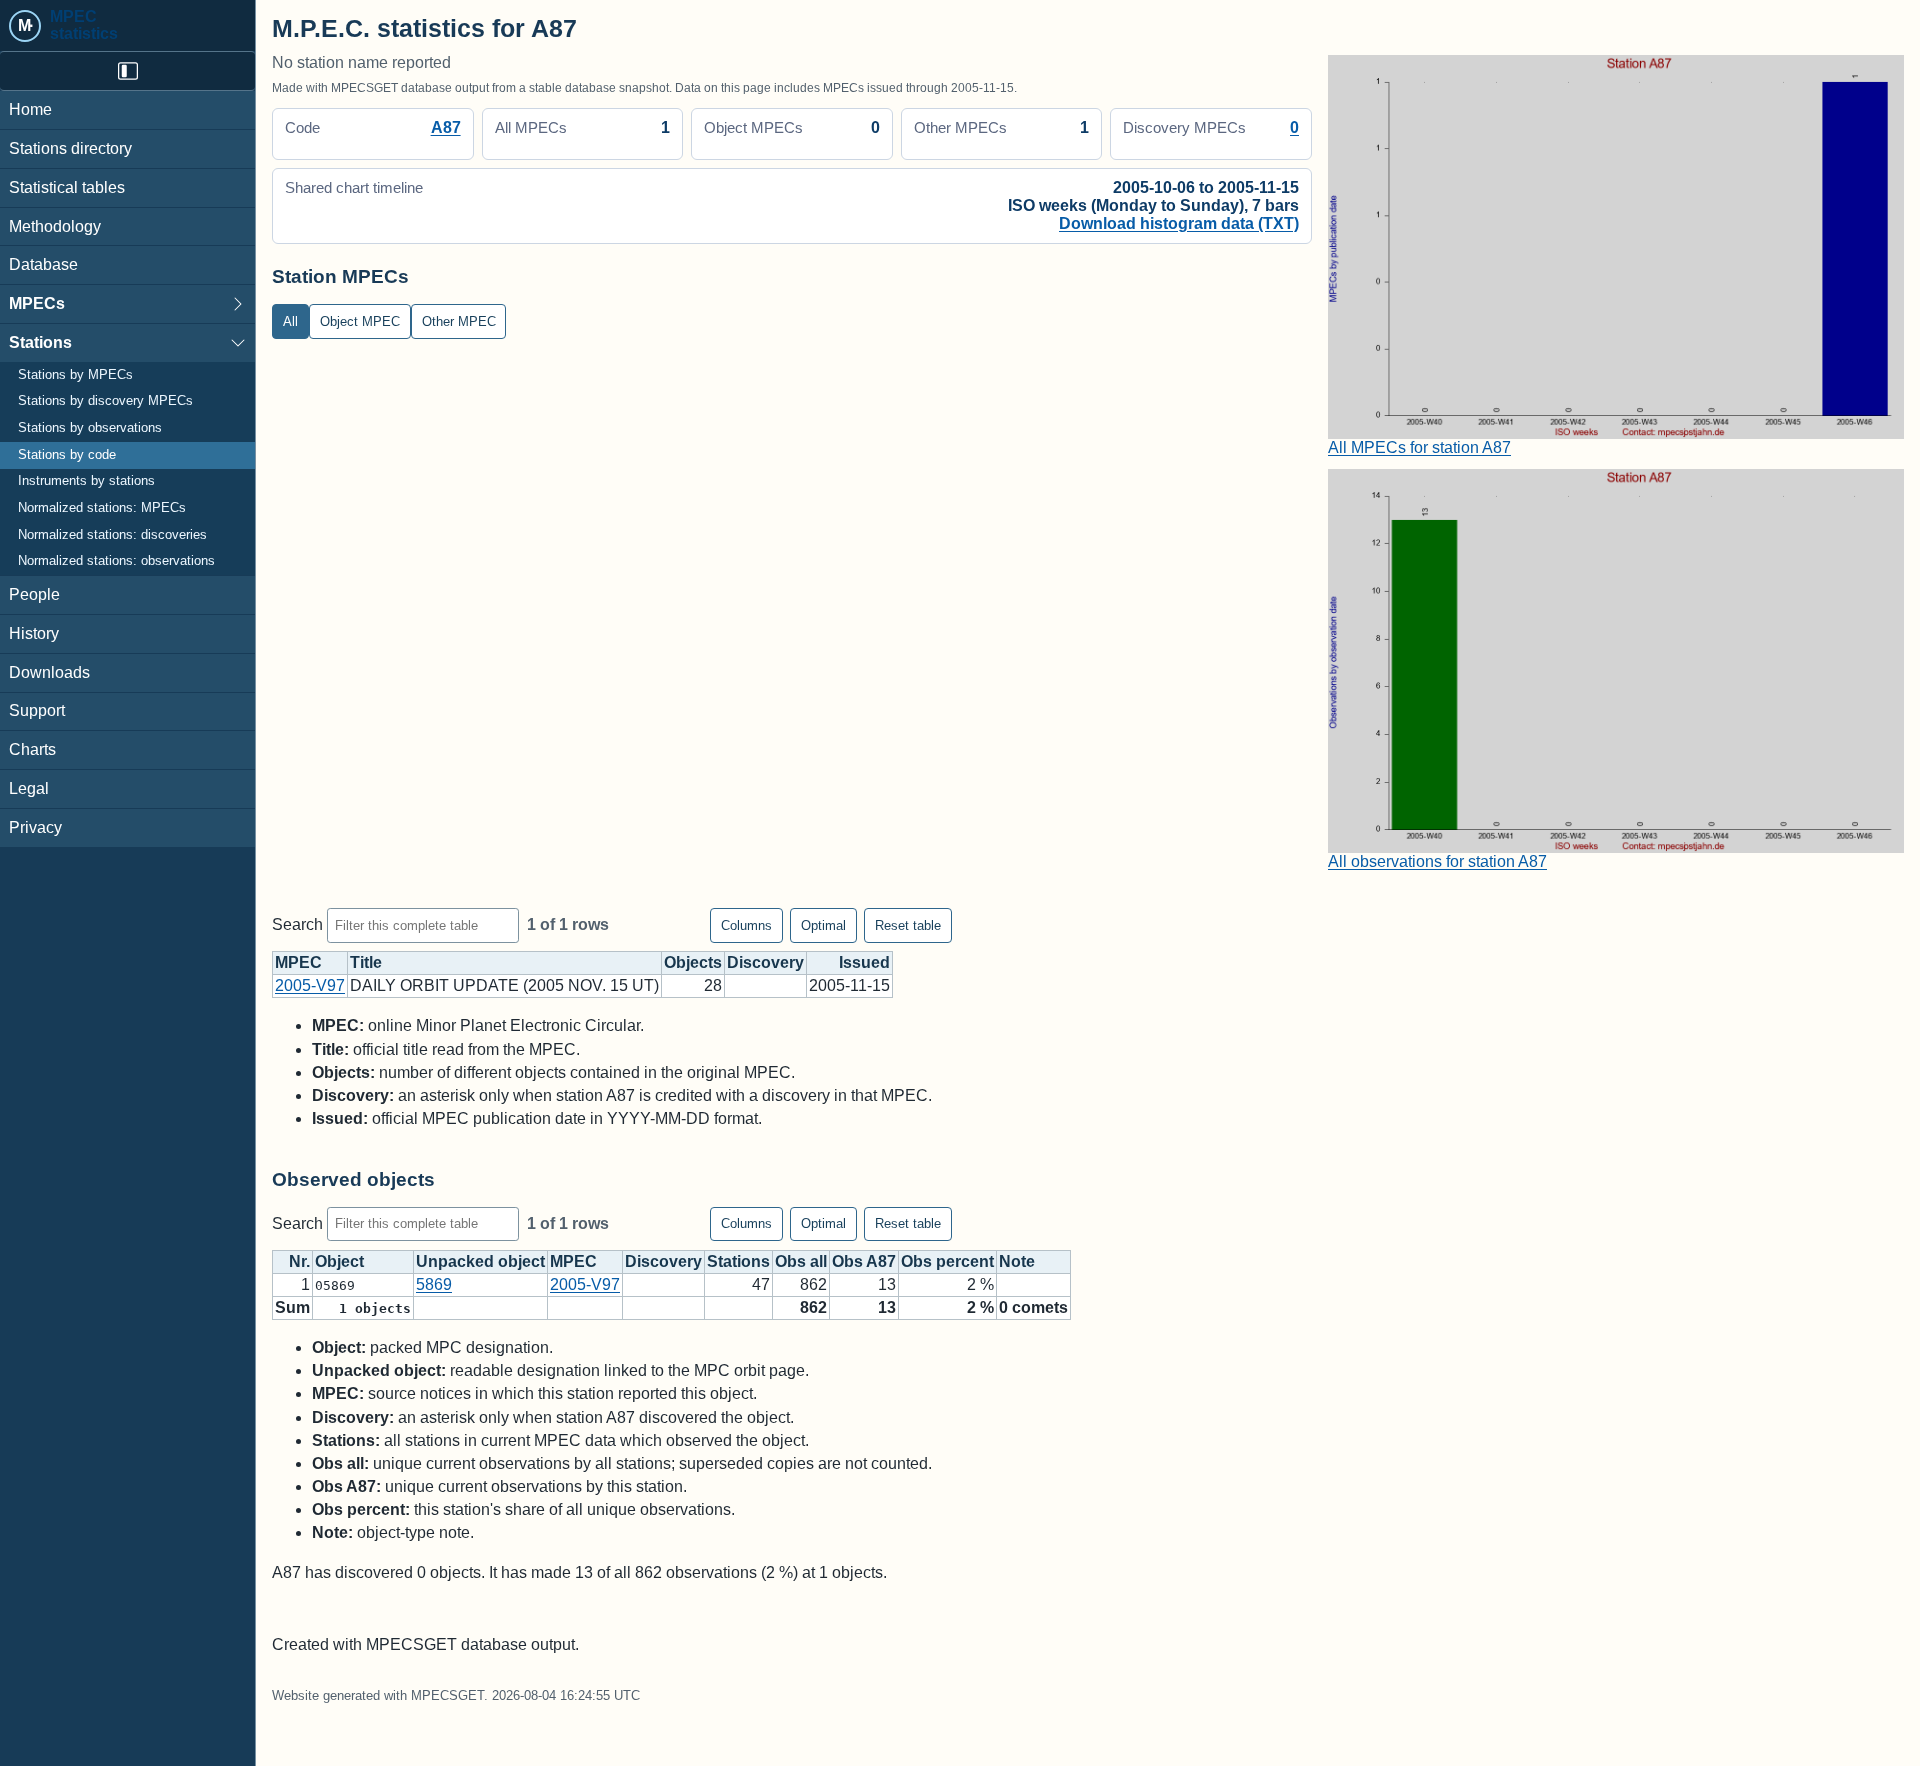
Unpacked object (480, 1261)
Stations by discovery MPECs (105, 401)
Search (299, 924)
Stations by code (67, 455)
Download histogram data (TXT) (1179, 223)
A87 (446, 127)
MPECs (37, 303)
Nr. (299, 1261)
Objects (693, 962)
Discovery (765, 962)
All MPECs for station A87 (1419, 447)
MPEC (298, 962)
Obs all (801, 1261)
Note (1017, 1261)
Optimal (823, 925)
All (290, 321)
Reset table (908, 925)
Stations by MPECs (75, 375)
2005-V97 (310, 985)
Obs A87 (864, 1261)
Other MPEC (459, 321)
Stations (40, 342)
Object (339, 1261)
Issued (864, 962)
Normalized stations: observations (116, 561)
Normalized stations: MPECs (102, 508)
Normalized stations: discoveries (112, 535)
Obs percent (947, 1261)
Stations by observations (90, 428)
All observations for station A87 (1437, 861)
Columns (746, 925)
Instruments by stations (86, 481)
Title (366, 962)
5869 (434, 1284)
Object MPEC (360, 321)
